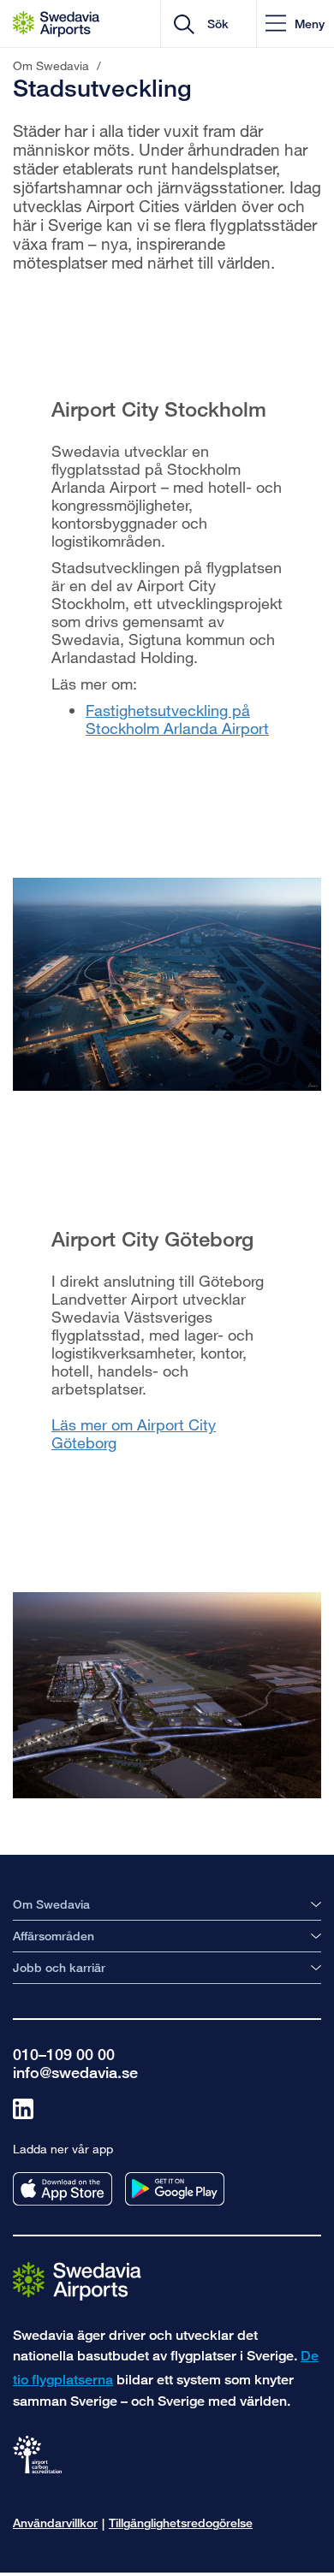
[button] (295, 24)
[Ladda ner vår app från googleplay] (175, 2189)
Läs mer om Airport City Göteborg (134, 1433)
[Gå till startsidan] (77, 2280)
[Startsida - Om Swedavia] (56, 24)
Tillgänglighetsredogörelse (181, 2523)
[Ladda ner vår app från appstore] (63, 2189)
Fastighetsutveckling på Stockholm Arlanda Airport (177, 719)
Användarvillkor (55, 2523)
